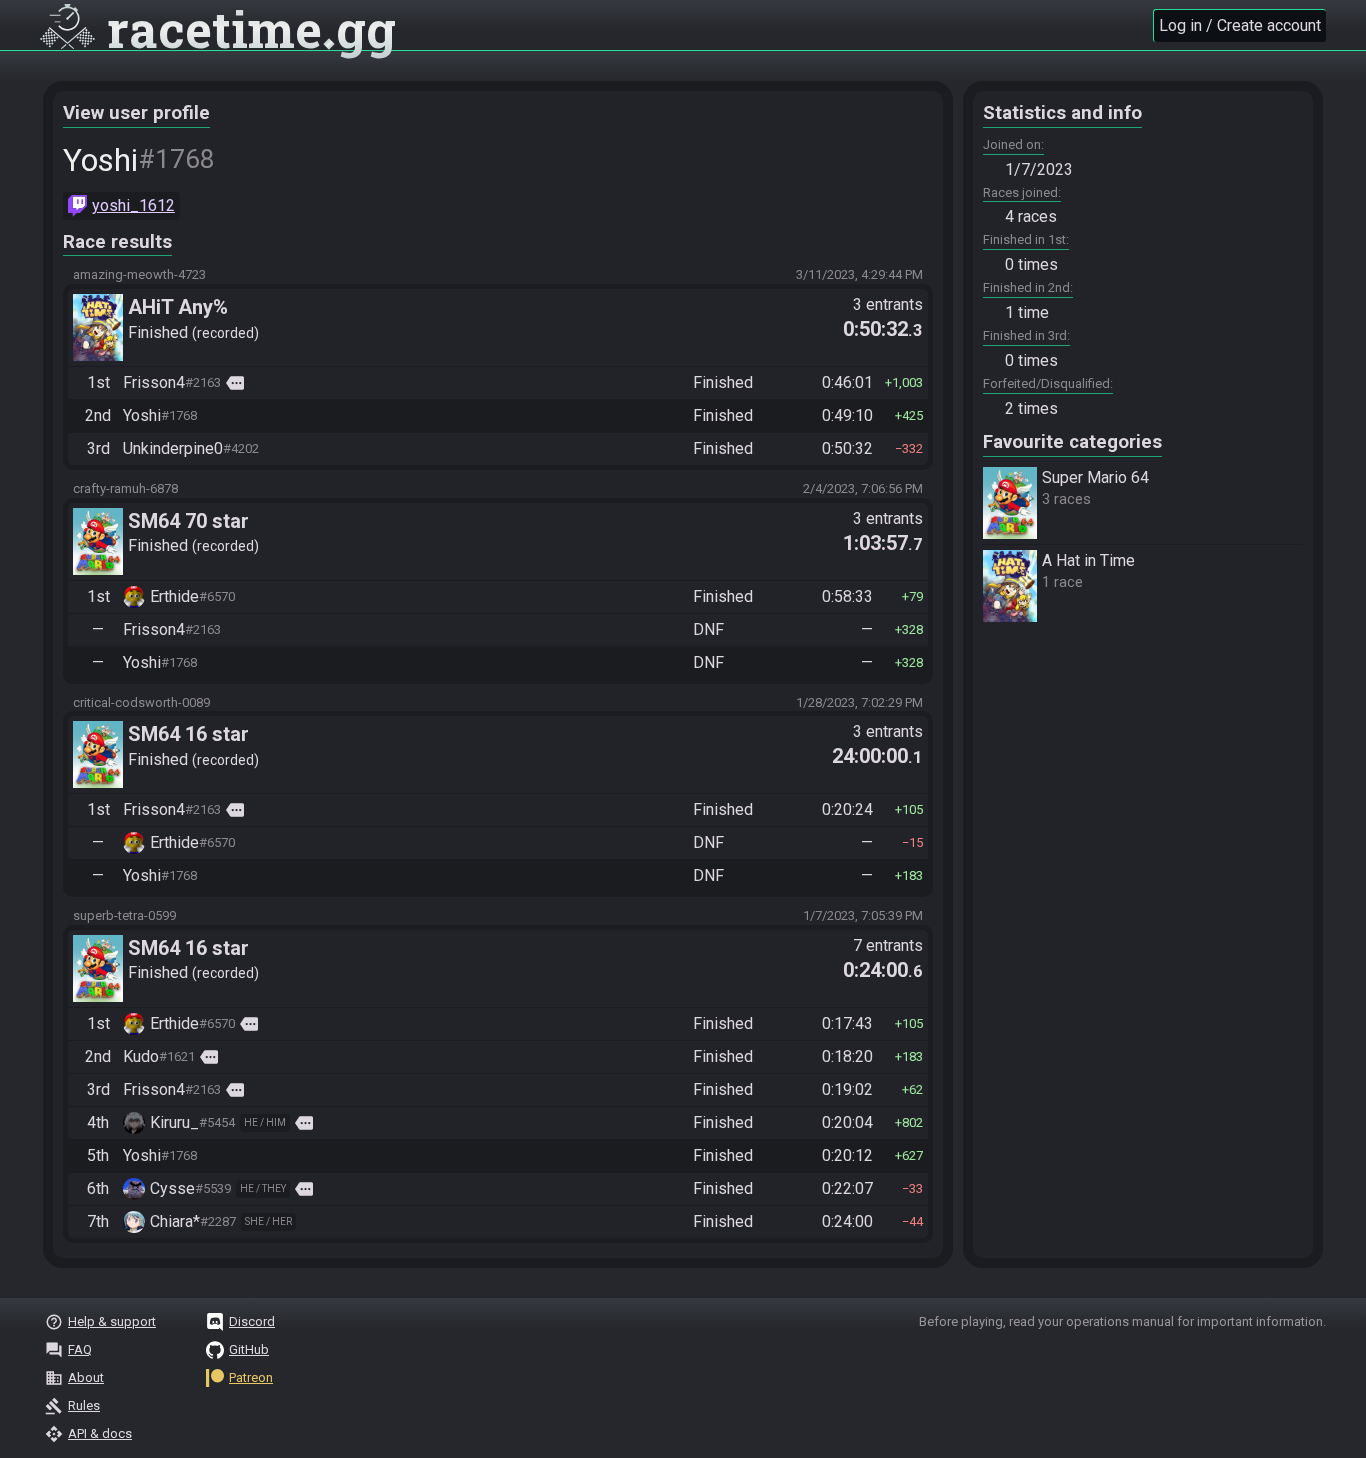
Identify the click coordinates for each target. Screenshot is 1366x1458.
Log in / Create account (1240, 25)
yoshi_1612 (133, 205)
